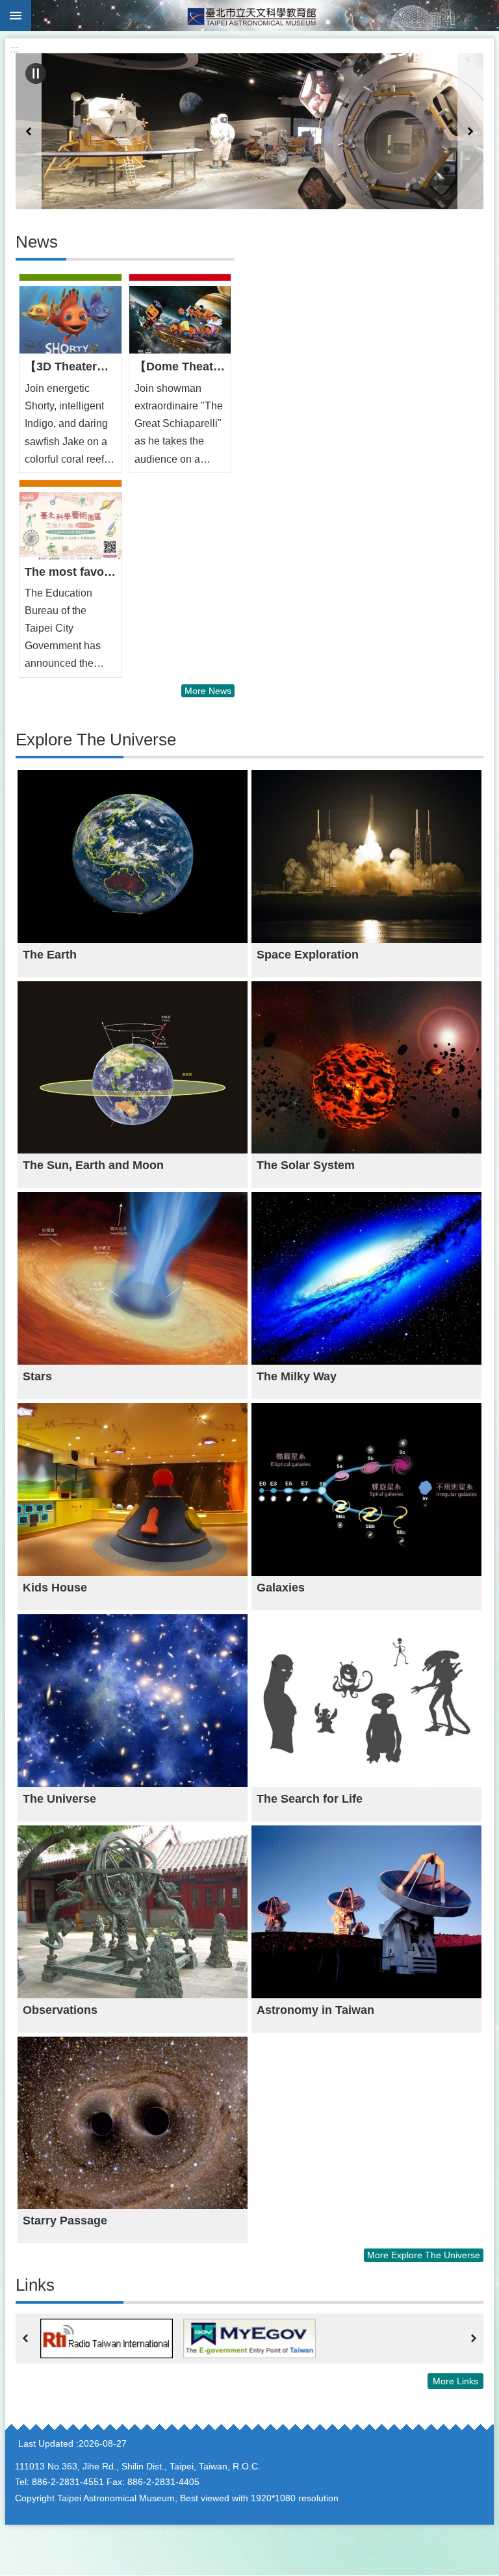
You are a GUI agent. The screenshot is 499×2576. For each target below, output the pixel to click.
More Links (455, 2381)
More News (208, 691)
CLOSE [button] (16, 16)
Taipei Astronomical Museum (265, 16)
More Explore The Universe (424, 2255)
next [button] (470, 131)
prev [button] (29, 131)
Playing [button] (36, 73)
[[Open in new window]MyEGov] (249, 2338)
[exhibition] (249, 131)
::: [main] (14, 49)
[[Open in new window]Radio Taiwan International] (107, 2338)
